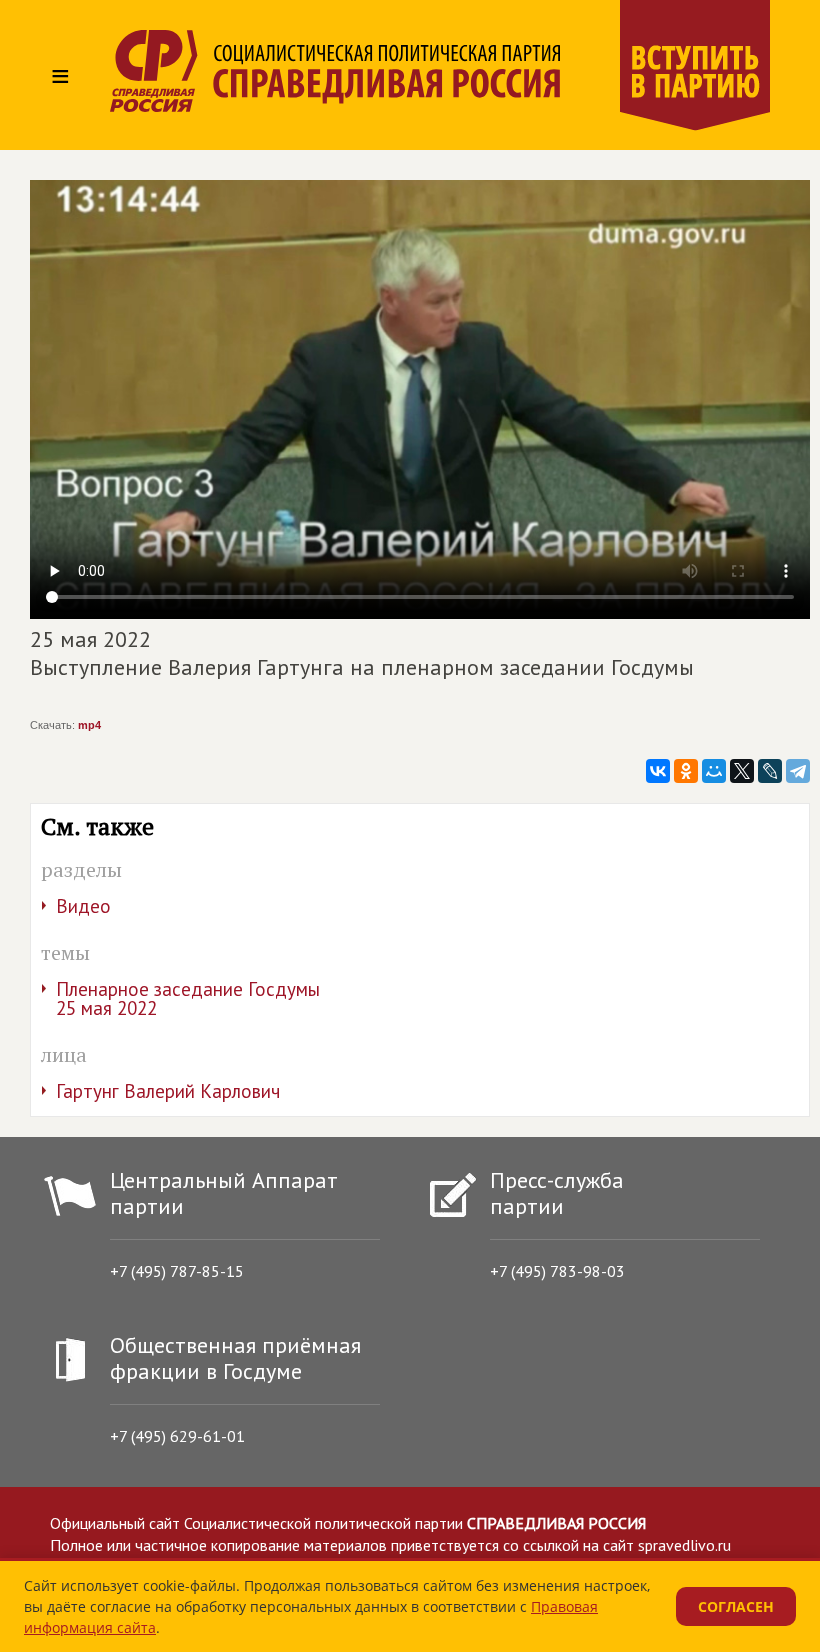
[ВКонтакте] (658, 771)
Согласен (736, 1606)
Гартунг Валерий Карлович (168, 1091)
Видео (83, 906)
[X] (742, 771)
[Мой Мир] (714, 771)
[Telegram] (798, 771)
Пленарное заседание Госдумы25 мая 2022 (188, 998)
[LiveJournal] (770, 771)
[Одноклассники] (686, 771)
